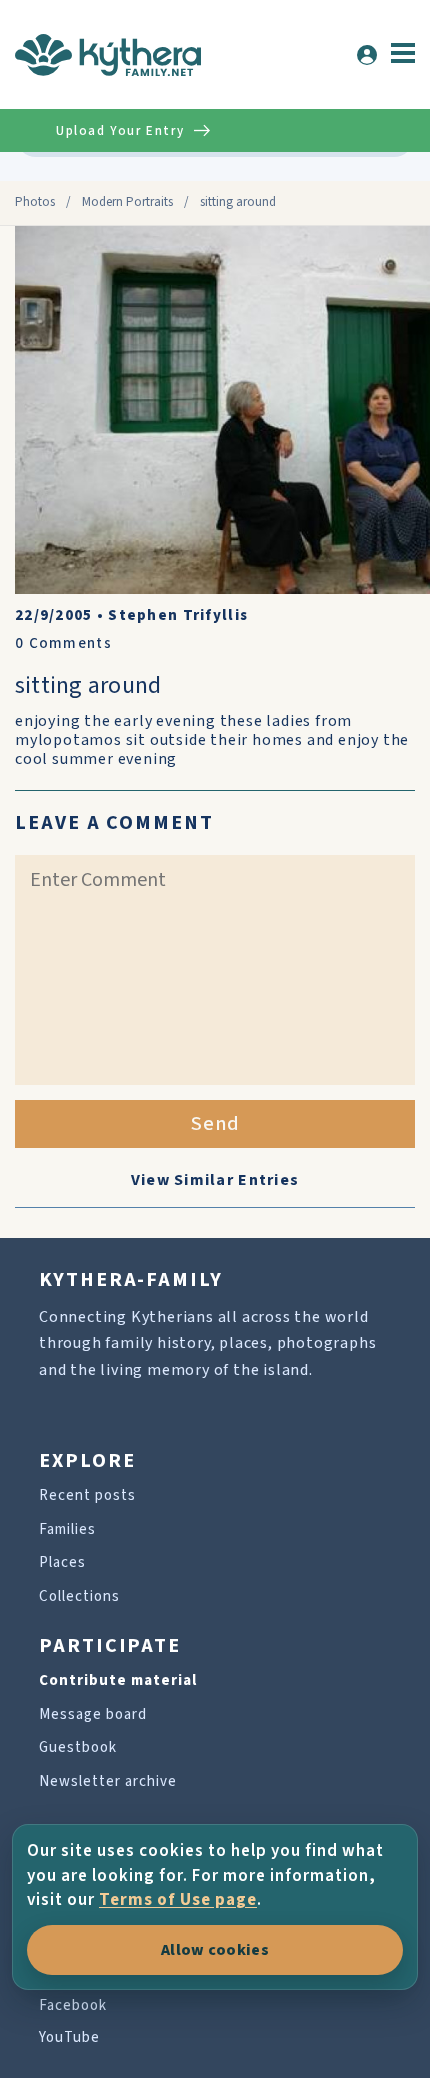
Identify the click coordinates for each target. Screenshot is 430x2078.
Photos (35, 202)
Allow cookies (215, 1950)
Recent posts (87, 1495)
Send (215, 1124)
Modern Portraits (127, 202)
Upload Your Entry (120, 131)
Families (67, 1529)
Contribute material (118, 1680)
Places (62, 1562)
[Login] (367, 55)
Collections (79, 1596)
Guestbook (78, 1747)
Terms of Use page (178, 1900)
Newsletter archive (108, 1781)
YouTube (69, 2037)
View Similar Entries (215, 1180)
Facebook (73, 2005)
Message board (93, 1714)
